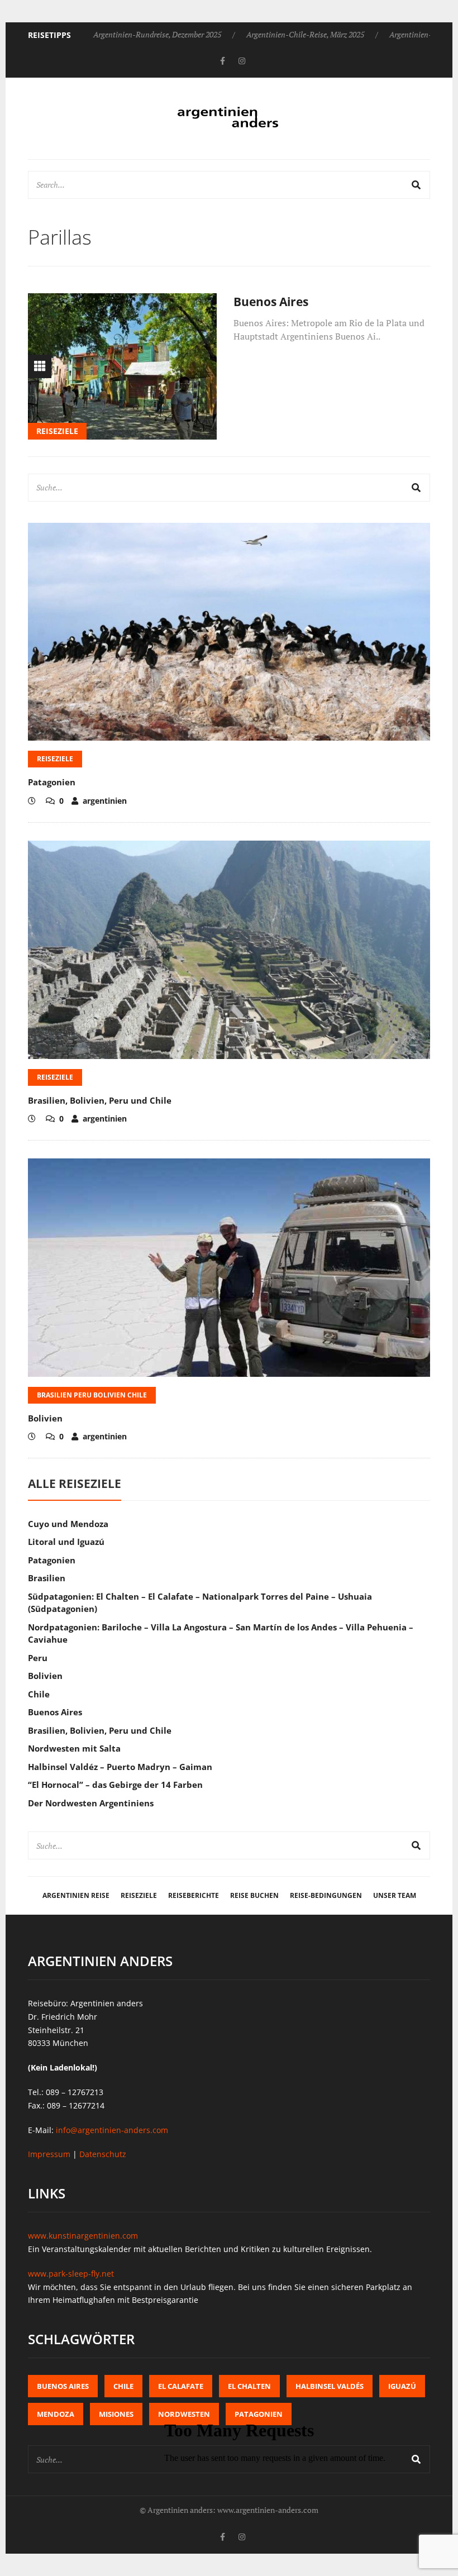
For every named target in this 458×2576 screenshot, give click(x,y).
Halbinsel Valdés (330, 2386)
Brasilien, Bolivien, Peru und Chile (100, 1100)
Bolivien (45, 1418)
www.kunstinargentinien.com (83, 2236)
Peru (38, 1658)
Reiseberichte (194, 1895)
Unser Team (395, 1895)
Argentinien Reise (76, 1895)
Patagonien (52, 782)
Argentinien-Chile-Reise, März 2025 (305, 34)
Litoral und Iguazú (66, 1542)
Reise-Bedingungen (326, 1895)
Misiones (116, 2414)
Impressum (49, 2154)
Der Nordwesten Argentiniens (91, 1803)
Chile (39, 1694)
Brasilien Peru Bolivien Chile (92, 1395)
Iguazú (402, 2386)
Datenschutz (103, 2154)
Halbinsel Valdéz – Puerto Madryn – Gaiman (120, 1767)
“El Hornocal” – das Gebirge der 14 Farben (115, 1785)
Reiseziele (57, 431)
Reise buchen (254, 1895)
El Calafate (181, 2386)
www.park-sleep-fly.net (71, 2274)
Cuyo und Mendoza (68, 1524)
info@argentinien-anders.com (112, 2130)
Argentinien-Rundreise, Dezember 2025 (157, 34)
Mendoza (56, 2414)
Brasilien (47, 1578)
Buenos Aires (271, 302)
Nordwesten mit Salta (74, 1748)
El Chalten (249, 2386)
